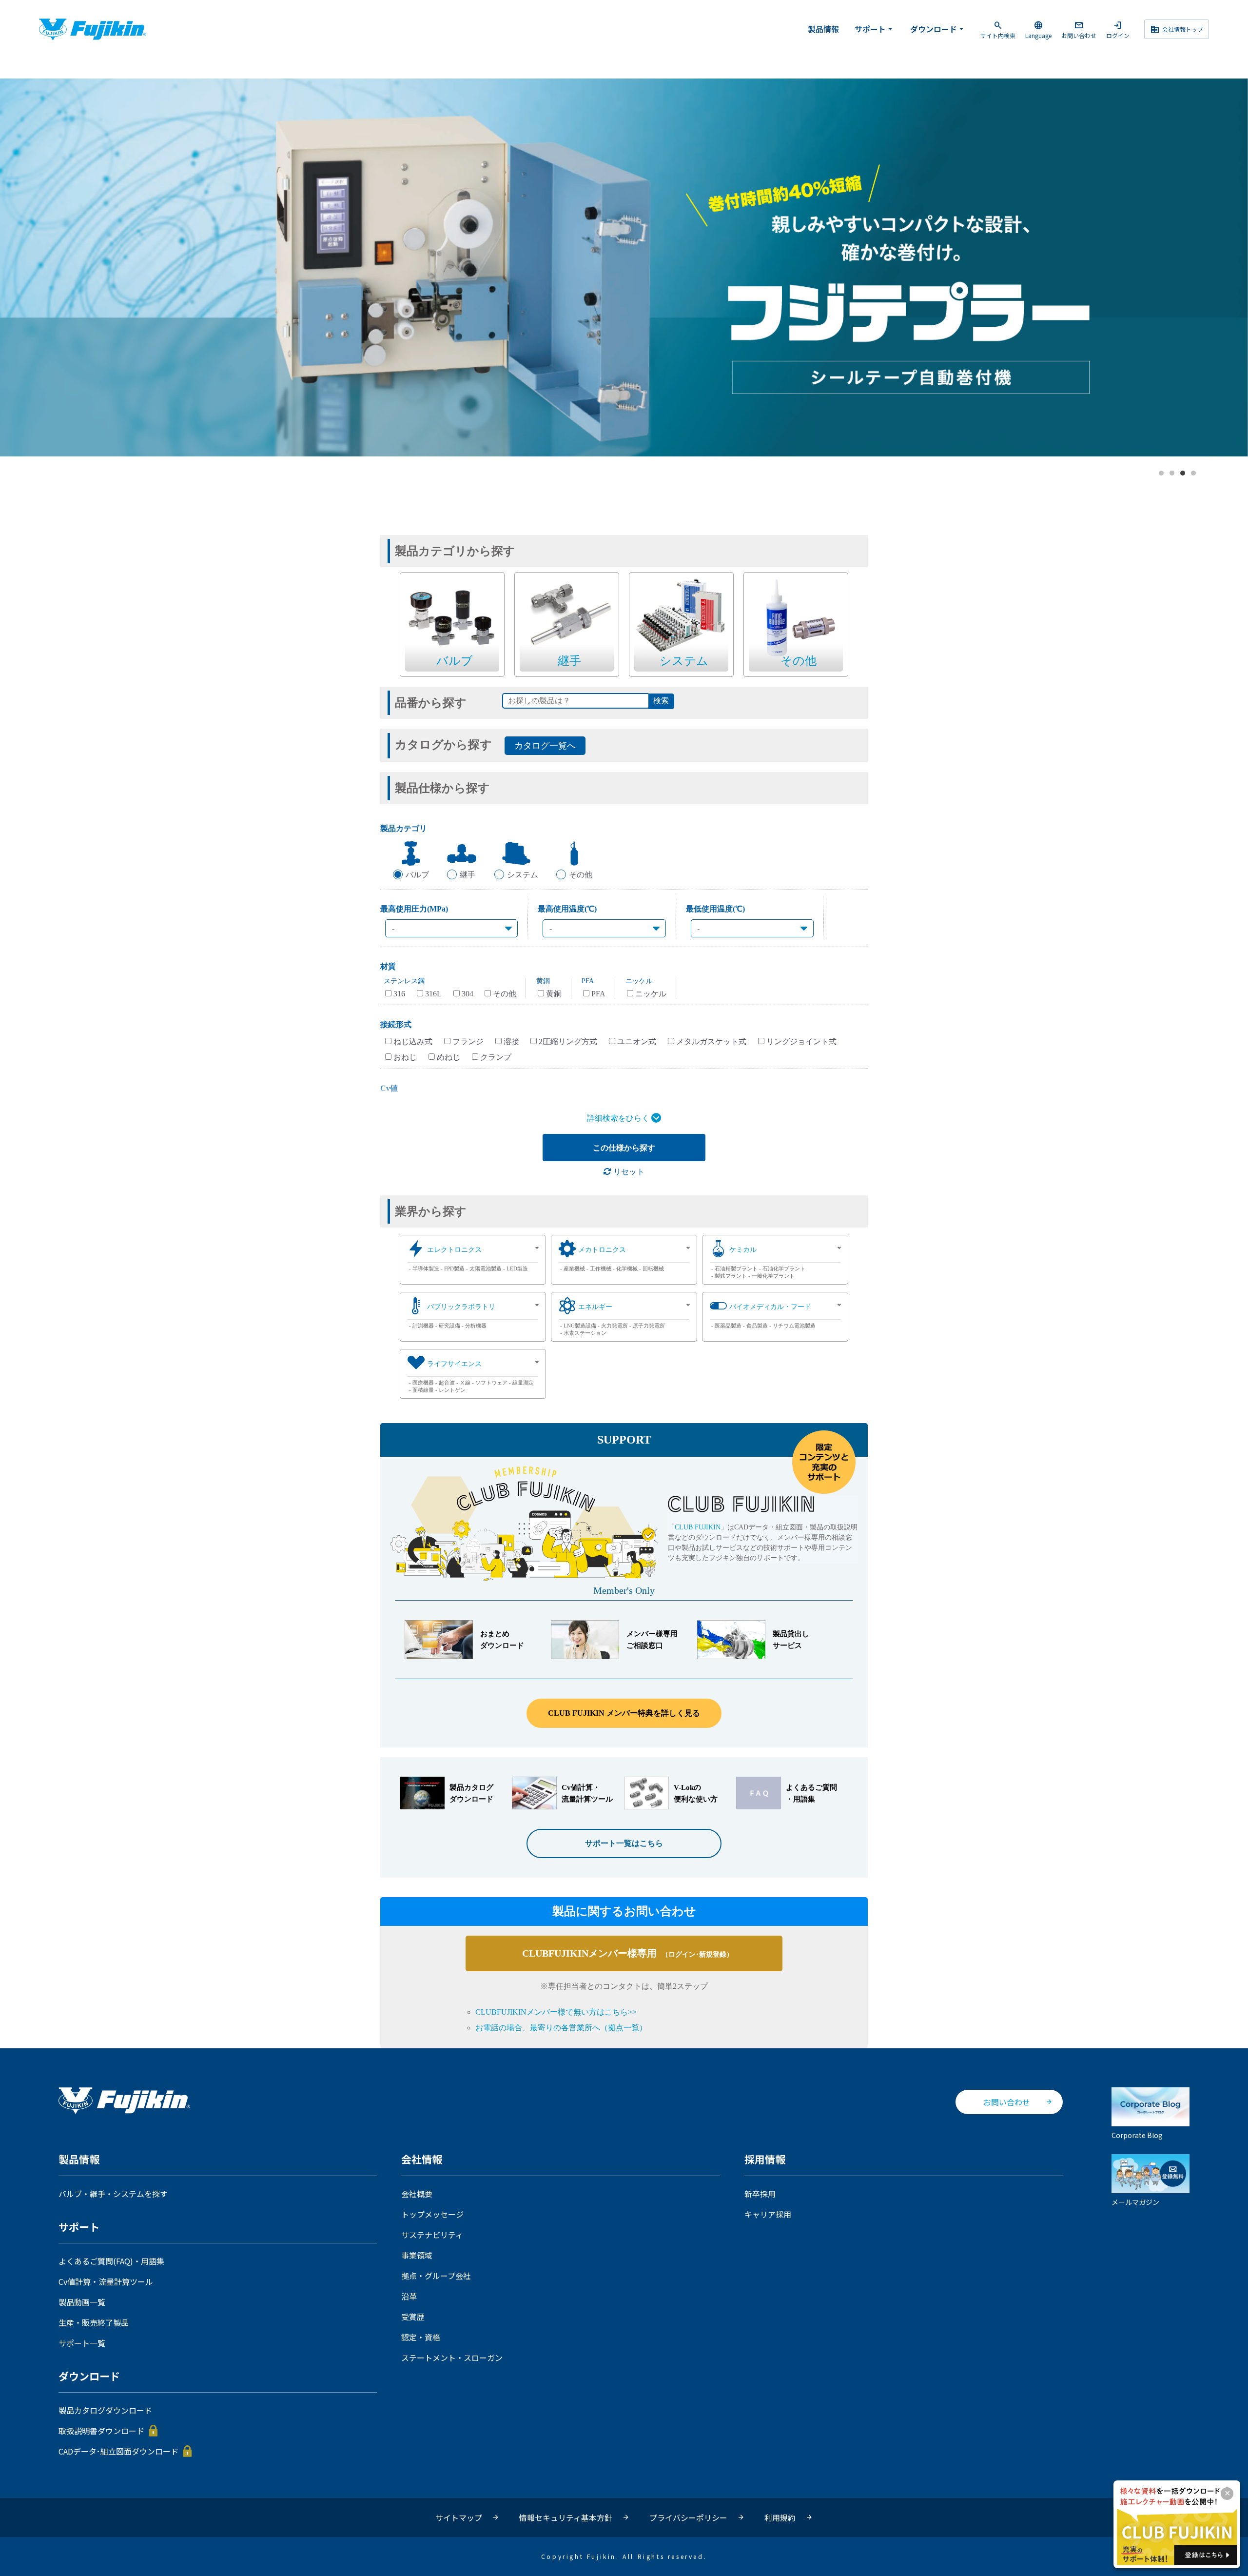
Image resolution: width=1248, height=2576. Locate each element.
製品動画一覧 (82, 2302)
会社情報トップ (1177, 29)
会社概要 (417, 2194)
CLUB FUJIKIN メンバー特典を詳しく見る (624, 1713)
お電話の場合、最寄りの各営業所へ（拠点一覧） (561, 2028)
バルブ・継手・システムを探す (113, 2194)
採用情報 (765, 2160)
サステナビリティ (432, 2235)
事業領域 (417, 2255)
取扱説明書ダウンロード (101, 2431)
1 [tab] (1162, 474)
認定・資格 (421, 2337)
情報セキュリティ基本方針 (566, 2517)
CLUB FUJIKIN (698, 1527)
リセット (628, 1172)
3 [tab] (1183, 474)
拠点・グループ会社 (436, 2276)
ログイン (1118, 30)
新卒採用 (760, 2194)
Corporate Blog (1137, 2135)
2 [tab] (1172, 474)
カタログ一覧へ (545, 746)
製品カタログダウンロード (105, 2410)
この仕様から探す (624, 1148)
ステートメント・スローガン (452, 2358)
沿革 (409, 2296)
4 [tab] (1194, 474)
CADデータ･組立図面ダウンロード (118, 2451)
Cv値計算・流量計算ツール (106, 2281)
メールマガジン (1135, 2202)
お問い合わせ (1079, 30)
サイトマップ (459, 2517)
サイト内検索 (998, 30)
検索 (661, 701)
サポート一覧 (82, 2343)
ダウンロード (938, 29)
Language (1038, 30)
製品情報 (823, 29)
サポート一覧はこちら (624, 1843)
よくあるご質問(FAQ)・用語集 (111, 2261)
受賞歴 (413, 2317)
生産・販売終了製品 (94, 2322)
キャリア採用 (768, 2214)
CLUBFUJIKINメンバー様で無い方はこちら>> (556, 2012)
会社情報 (422, 2160)
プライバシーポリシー (688, 2517)
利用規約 (780, 2517)
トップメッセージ (432, 2214)
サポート (875, 29)
